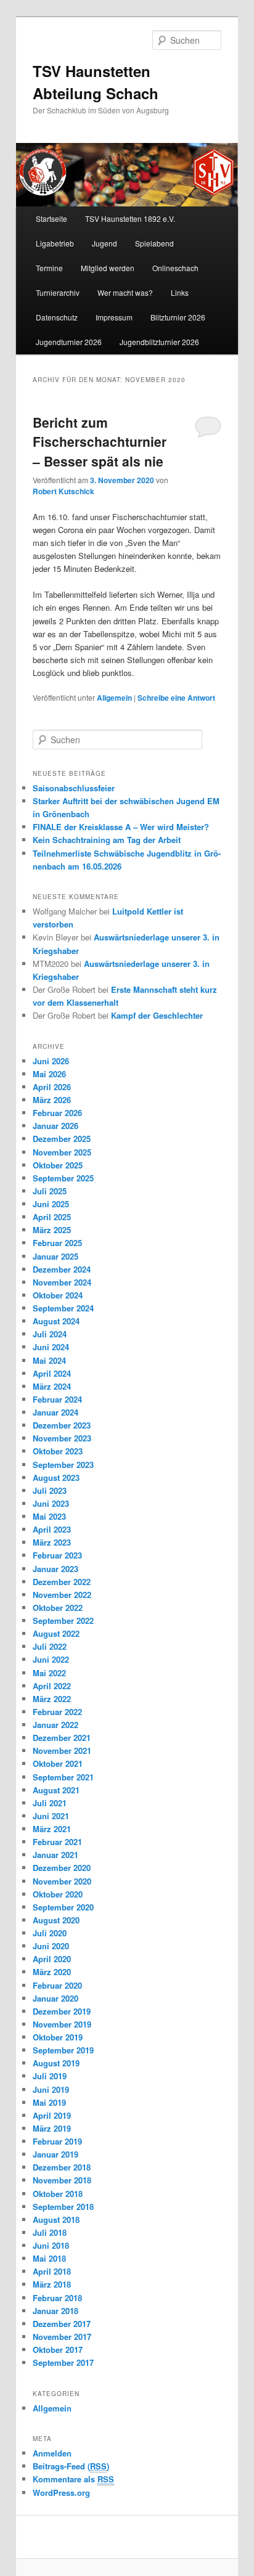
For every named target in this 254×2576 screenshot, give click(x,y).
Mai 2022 (49, 1673)
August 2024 (56, 1321)
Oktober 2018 (58, 2194)
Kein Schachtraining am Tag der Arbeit (107, 840)
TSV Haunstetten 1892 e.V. (130, 218)
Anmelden (52, 2453)
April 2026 (52, 1087)
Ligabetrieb (55, 243)
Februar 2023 (57, 1555)
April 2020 (52, 1959)
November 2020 (62, 1881)
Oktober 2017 (58, 2350)
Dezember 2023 (62, 1425)
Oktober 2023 (58, 1451)
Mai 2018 (49, 2258)
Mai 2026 (49, 1074)
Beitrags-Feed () (71, 2466)
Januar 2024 (55, 1412)
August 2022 (56, 1633)
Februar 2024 (57, 1399)
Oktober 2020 (58, 1894)
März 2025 (52, 1230)
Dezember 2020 (62, 1868)
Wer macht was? (125, 292)
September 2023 (63, 1465)
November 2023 (62, 1438)
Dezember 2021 (62, 1738)
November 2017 (62, 2337)
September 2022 (63, 1620)
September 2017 (63, 2362)
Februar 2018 (57, 2298)
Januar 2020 (55, 1998)
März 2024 (52, 1386)
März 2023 (52, 1542)
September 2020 (63, 1907)
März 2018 (52, 2284)
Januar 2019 (55, 2154)
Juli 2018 (50, 2232)
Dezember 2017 (62, 2324)
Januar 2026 (55, 1126)
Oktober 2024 (58, 1295)
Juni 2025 (51, 1204)
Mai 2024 (49, 1360)
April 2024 (52, 1373)
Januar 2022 (55, 1725)
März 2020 (52, 1972)
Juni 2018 (51, 2245)
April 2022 (52, 1686)
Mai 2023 (49, 1516)
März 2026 (52, 1100)
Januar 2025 (55, 1256)
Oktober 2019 (58, 2037)
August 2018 (56, 2219)
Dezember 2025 (62, 1139)
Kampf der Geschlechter (157, 1015)
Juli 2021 (50, 1803)
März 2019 (52, 2128)
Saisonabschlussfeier (74, 788)
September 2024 (63, 1308)
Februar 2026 (57, 1113)
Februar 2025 (57, 1243)
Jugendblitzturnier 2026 (159, 342)
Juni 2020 (51, 1946)
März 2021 (52, 1829)
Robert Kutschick (63, 491)
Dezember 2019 (62, 2011)
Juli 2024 (50, 1334)
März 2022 (52, 1699)
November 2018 (62, 2180)
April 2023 (52, 1529)
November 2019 (62, 2024)
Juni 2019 (51, 2089)
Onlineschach (175, 268)
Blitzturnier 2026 (178, 317)
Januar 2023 (55, 1569)
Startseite (51, 218)
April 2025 (52, 1217)
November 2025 (62, 1152)
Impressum (114, 317)
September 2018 (63, 2207)
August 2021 (56, 1790)
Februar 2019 (57, 2141)
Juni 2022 (51, 1659)
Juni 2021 (51, 1816)
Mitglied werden (108, 268)
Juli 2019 (50, 2076)
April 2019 (52, 2115)
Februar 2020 (57, 1985)
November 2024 (62, 1282)
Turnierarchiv (58, 292)
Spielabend (154, 243)
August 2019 (56, 2063)
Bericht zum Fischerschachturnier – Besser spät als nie (100, 442)
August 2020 (56, 1920)
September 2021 (63, 1777)
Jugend (104, 243)
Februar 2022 (57, 1712)
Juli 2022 (50, 1646)
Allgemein (114, 698)
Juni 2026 (51, 1061)
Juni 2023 (51, 1503)
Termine (49, 268)
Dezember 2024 (62, 1269)
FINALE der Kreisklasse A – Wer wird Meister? (121, 827)
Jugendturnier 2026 (69, 342)
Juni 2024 (51, 1347)
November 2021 (62, 1751)
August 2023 (56, 1478)
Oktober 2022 (58, 1608)
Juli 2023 (50, 1490)
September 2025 (63, 1178)
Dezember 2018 (62, 2167)
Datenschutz (57, 317)
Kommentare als (73, 2479)
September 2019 (63, 2050)
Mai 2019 (49, 2102)
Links (180, 292)
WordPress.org (61, 2492)
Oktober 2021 (58, 1763)
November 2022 (62, 1595)
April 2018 (52, 2271)
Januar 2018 (55, 2311)
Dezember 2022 (62, 1582)
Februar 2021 (57, 1842)
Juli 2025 (50, 1191)
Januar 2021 (55, 1855)
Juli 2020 (50, 1933)
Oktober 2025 (58, 1165)
